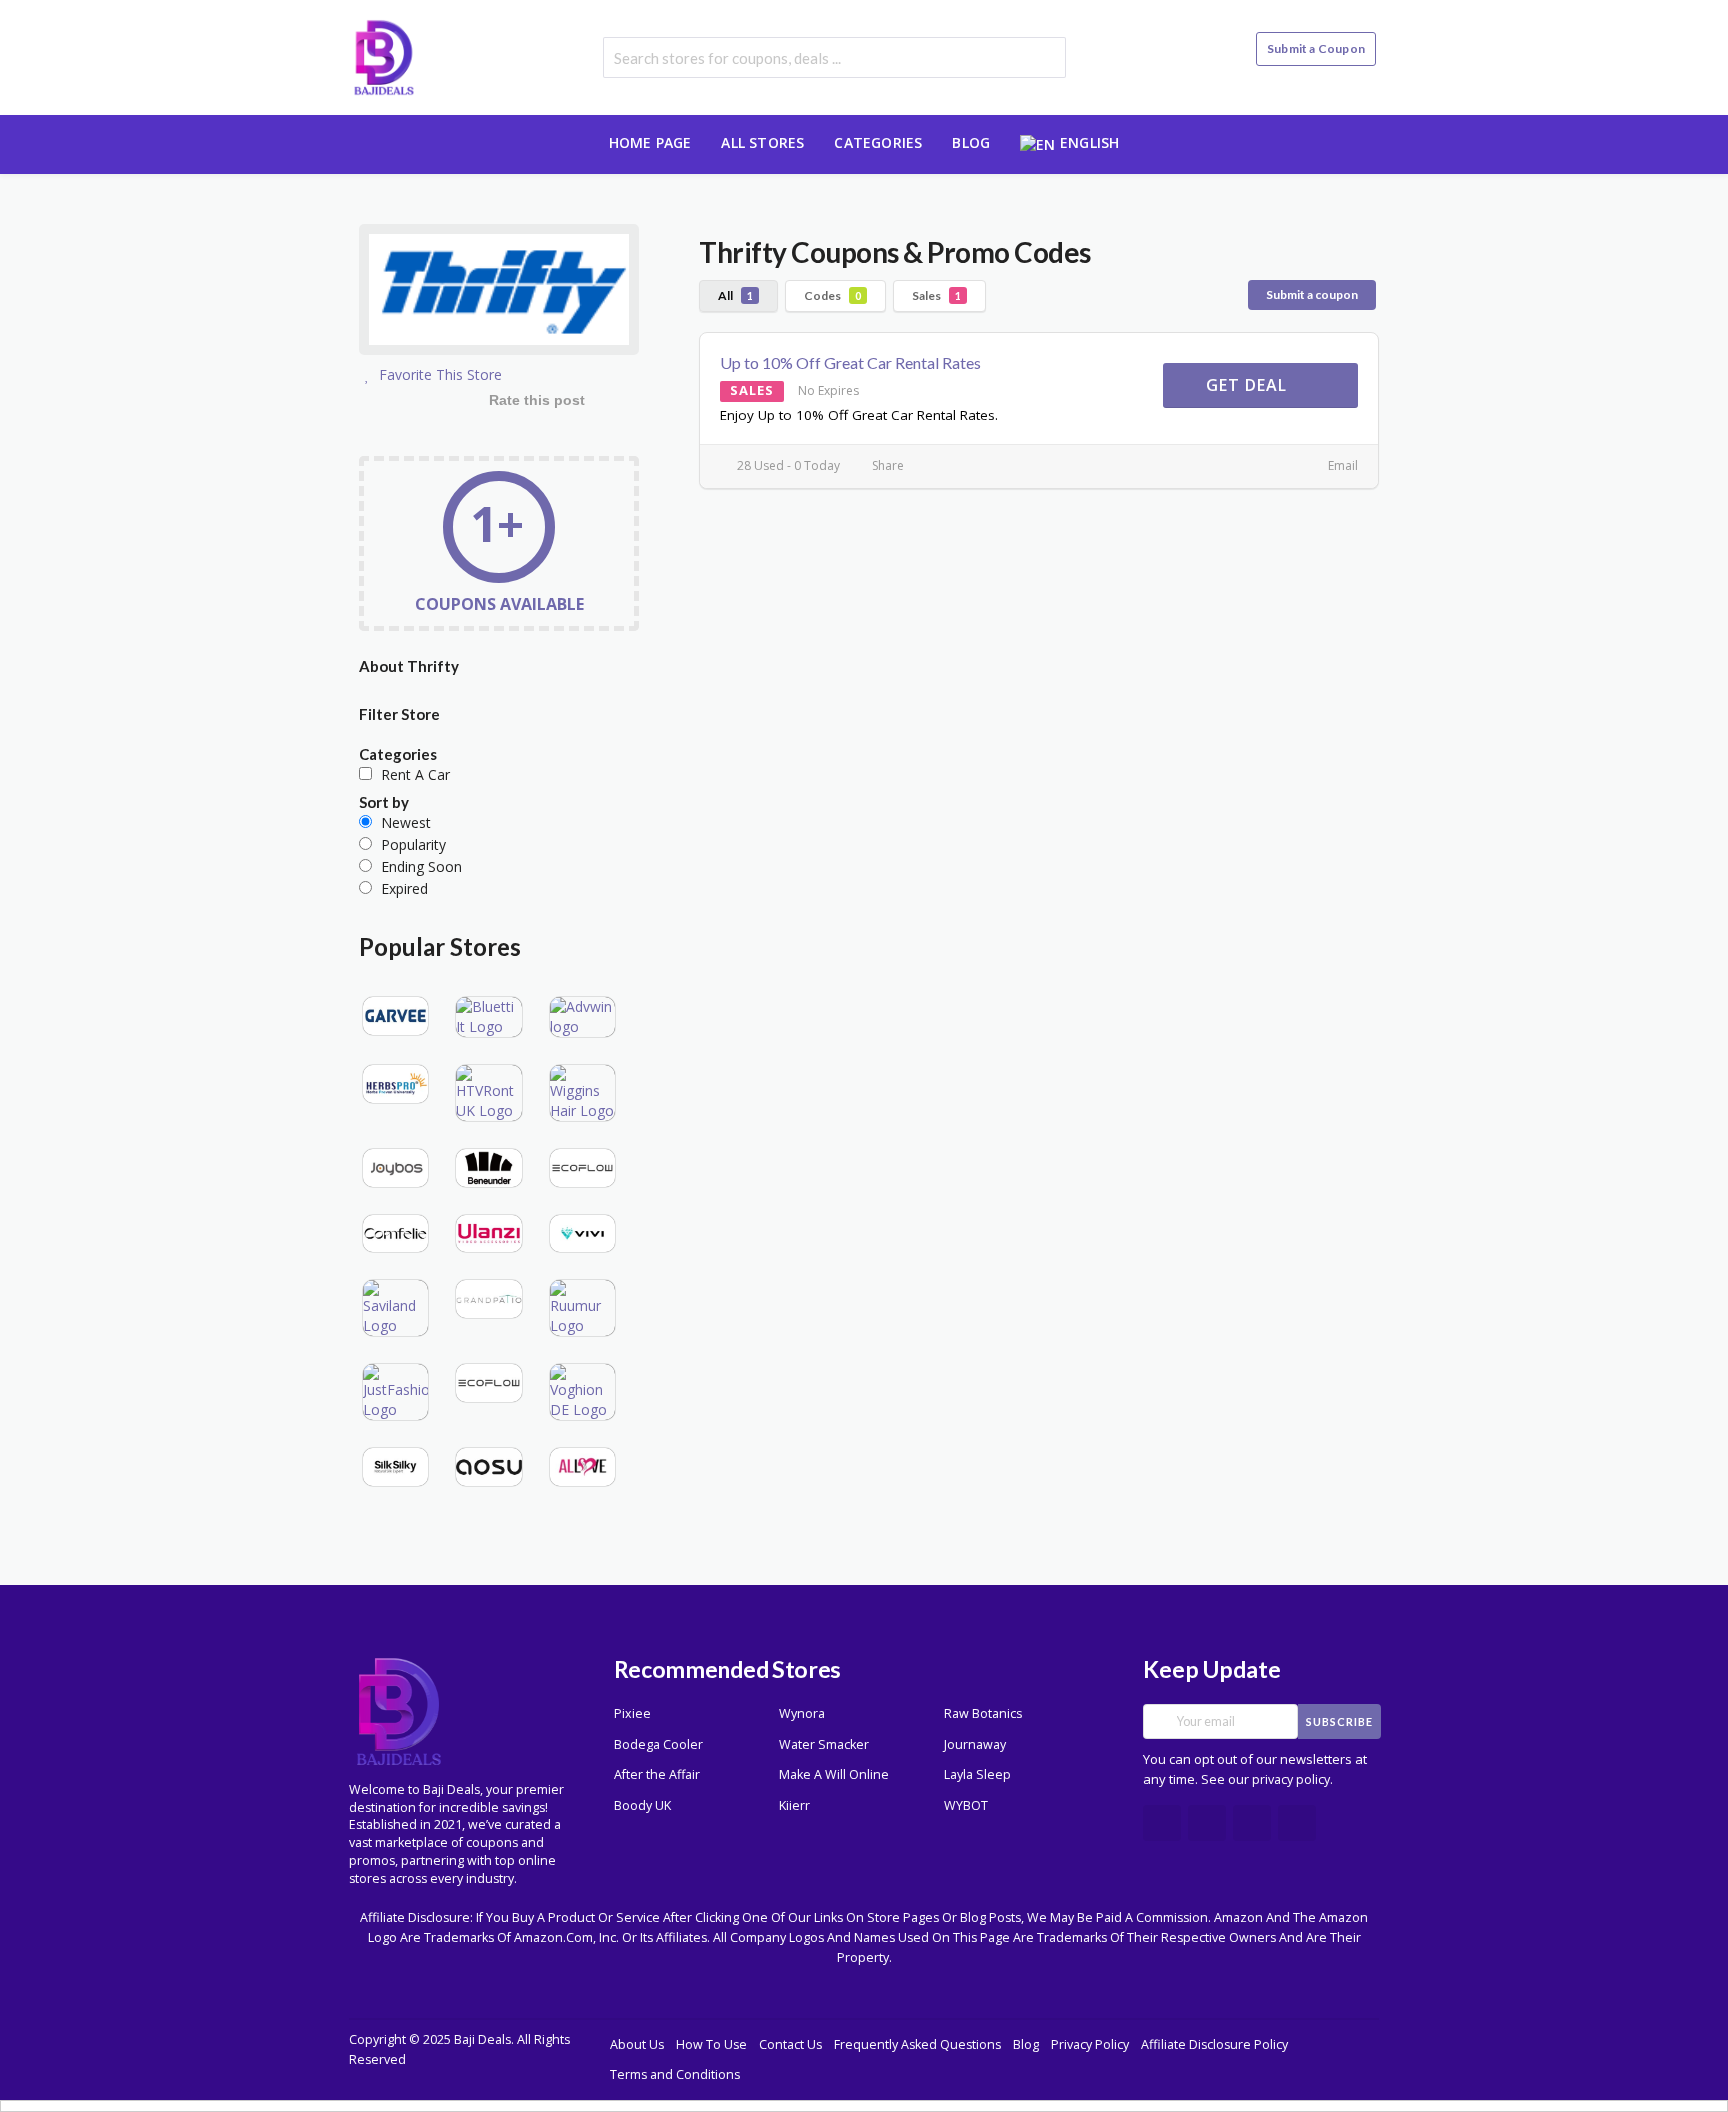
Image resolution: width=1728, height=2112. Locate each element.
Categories (878, 142)
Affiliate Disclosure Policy (1214, 2044)
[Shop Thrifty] (499, 292)
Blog (971, 142)
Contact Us (790, 2044)
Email (1341, 465)
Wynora (802, 1713)
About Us (637, 2044)
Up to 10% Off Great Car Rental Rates (850, 362)
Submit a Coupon (1316, 48)
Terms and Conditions (675, 2074)
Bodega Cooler (658, 1744)
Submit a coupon (1312, 294)
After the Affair (657, 1774)
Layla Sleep (977, 1774)
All (735, 295)
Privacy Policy (1090, 2044)
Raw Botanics (983, 1713)
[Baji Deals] (384, 55)
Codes (832, 295)
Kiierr (794, 1805)
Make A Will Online (834, 1774)
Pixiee (632, 1713)
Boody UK (642, 1805)
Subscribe (1339, 1721)
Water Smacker (824, 1744)
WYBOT (966, 1805)
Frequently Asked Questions (917, 2044)
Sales (936, 295)
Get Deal (1249, 385)
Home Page (650, 142)
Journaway (975, 1744)
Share (886, 465)
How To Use (711, 2044)
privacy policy (1291, 1779)
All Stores (762, 142)
